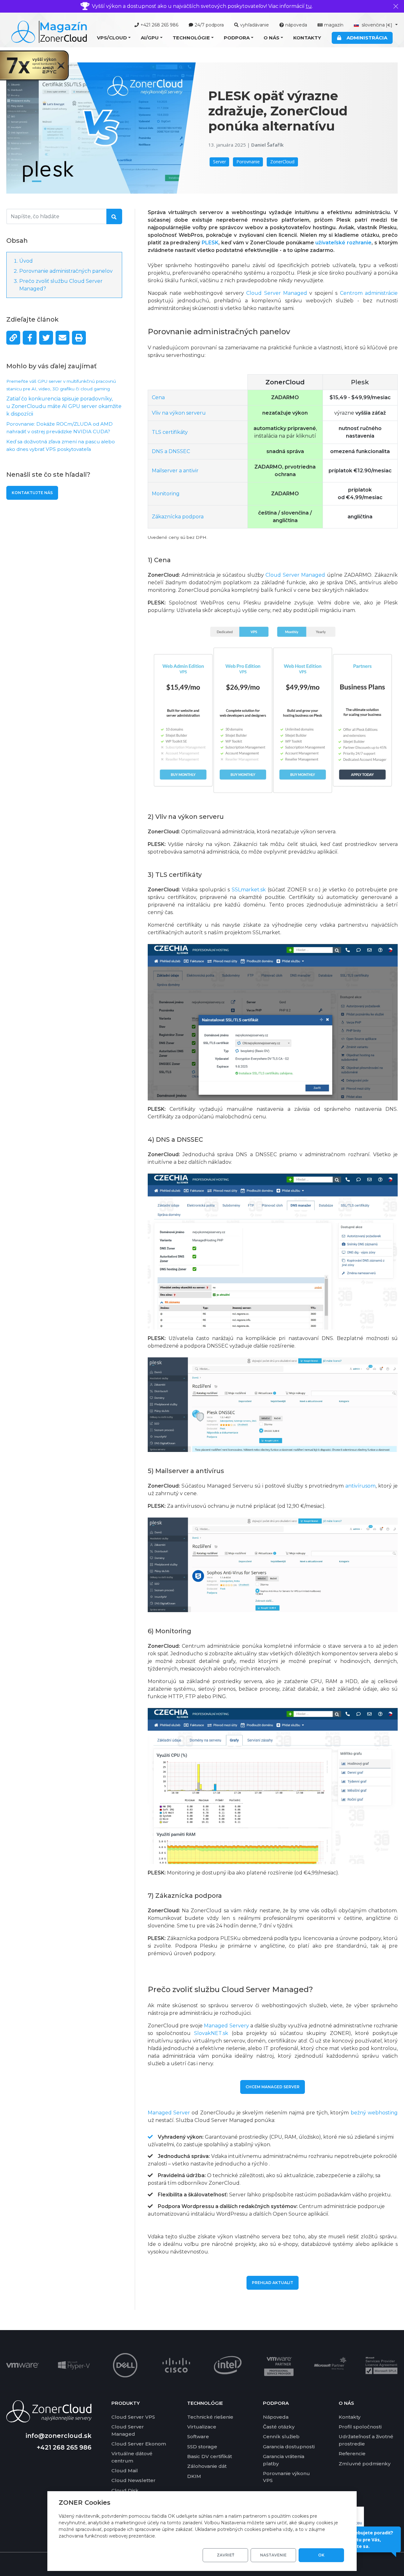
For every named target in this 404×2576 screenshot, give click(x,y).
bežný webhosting (374, 2113)
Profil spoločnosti (360, 2427)
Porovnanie (248, 162)
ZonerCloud (282, 162)
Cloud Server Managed (277, 293)
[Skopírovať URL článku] (13, 338)
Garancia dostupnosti (289, 2447)
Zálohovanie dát (207, 2466)
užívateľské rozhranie (343, 243)
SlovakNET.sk (211, 2033)
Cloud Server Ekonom (139, 2444)
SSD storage (202, 2447)
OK (321, 2555)
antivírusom (360, 1486)
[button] (114, 38)
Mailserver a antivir (175, 471)
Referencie (352, 2454)
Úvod (26, 261)
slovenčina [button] (376, 25)
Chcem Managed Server (273, 2087)
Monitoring (166, 494)
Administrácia (366, 38)
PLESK (210, 243)
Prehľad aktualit (273, 2283)
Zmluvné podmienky (365, 2464)
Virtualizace (202, 2427)
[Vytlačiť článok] (79, 338)
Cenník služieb (281, 2436)
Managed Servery (226, 2026)
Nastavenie (273, 2555)
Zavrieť (226, 2555)
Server (220, 162)
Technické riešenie (210, 2417)
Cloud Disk (125, 2490)
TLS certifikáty (170, 432)
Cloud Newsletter (134, 2480)
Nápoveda (276, 2417)
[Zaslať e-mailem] (62, 338)
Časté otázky (279, 2427)
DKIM (194, 2476)
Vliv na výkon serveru (179, 413)
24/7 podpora (209, 25)
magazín (334, 25)
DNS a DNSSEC (171, 451)
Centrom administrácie (369, 293)
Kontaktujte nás (32, 493)
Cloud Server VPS (133, 2417)
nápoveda (296, 25)
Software (198, 2436)
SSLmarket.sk (249, 890)
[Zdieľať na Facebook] (30, 338)
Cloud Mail (125, 2471)
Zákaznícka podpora (178, 517)
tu (309, 6)
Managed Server (169, 2113)
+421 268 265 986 (159, 25)
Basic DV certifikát (210, 2456)
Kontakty (307, 38)
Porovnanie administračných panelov (66, 271)
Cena (158, 397)
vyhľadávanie (255, 25)
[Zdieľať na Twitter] (46, 338)
